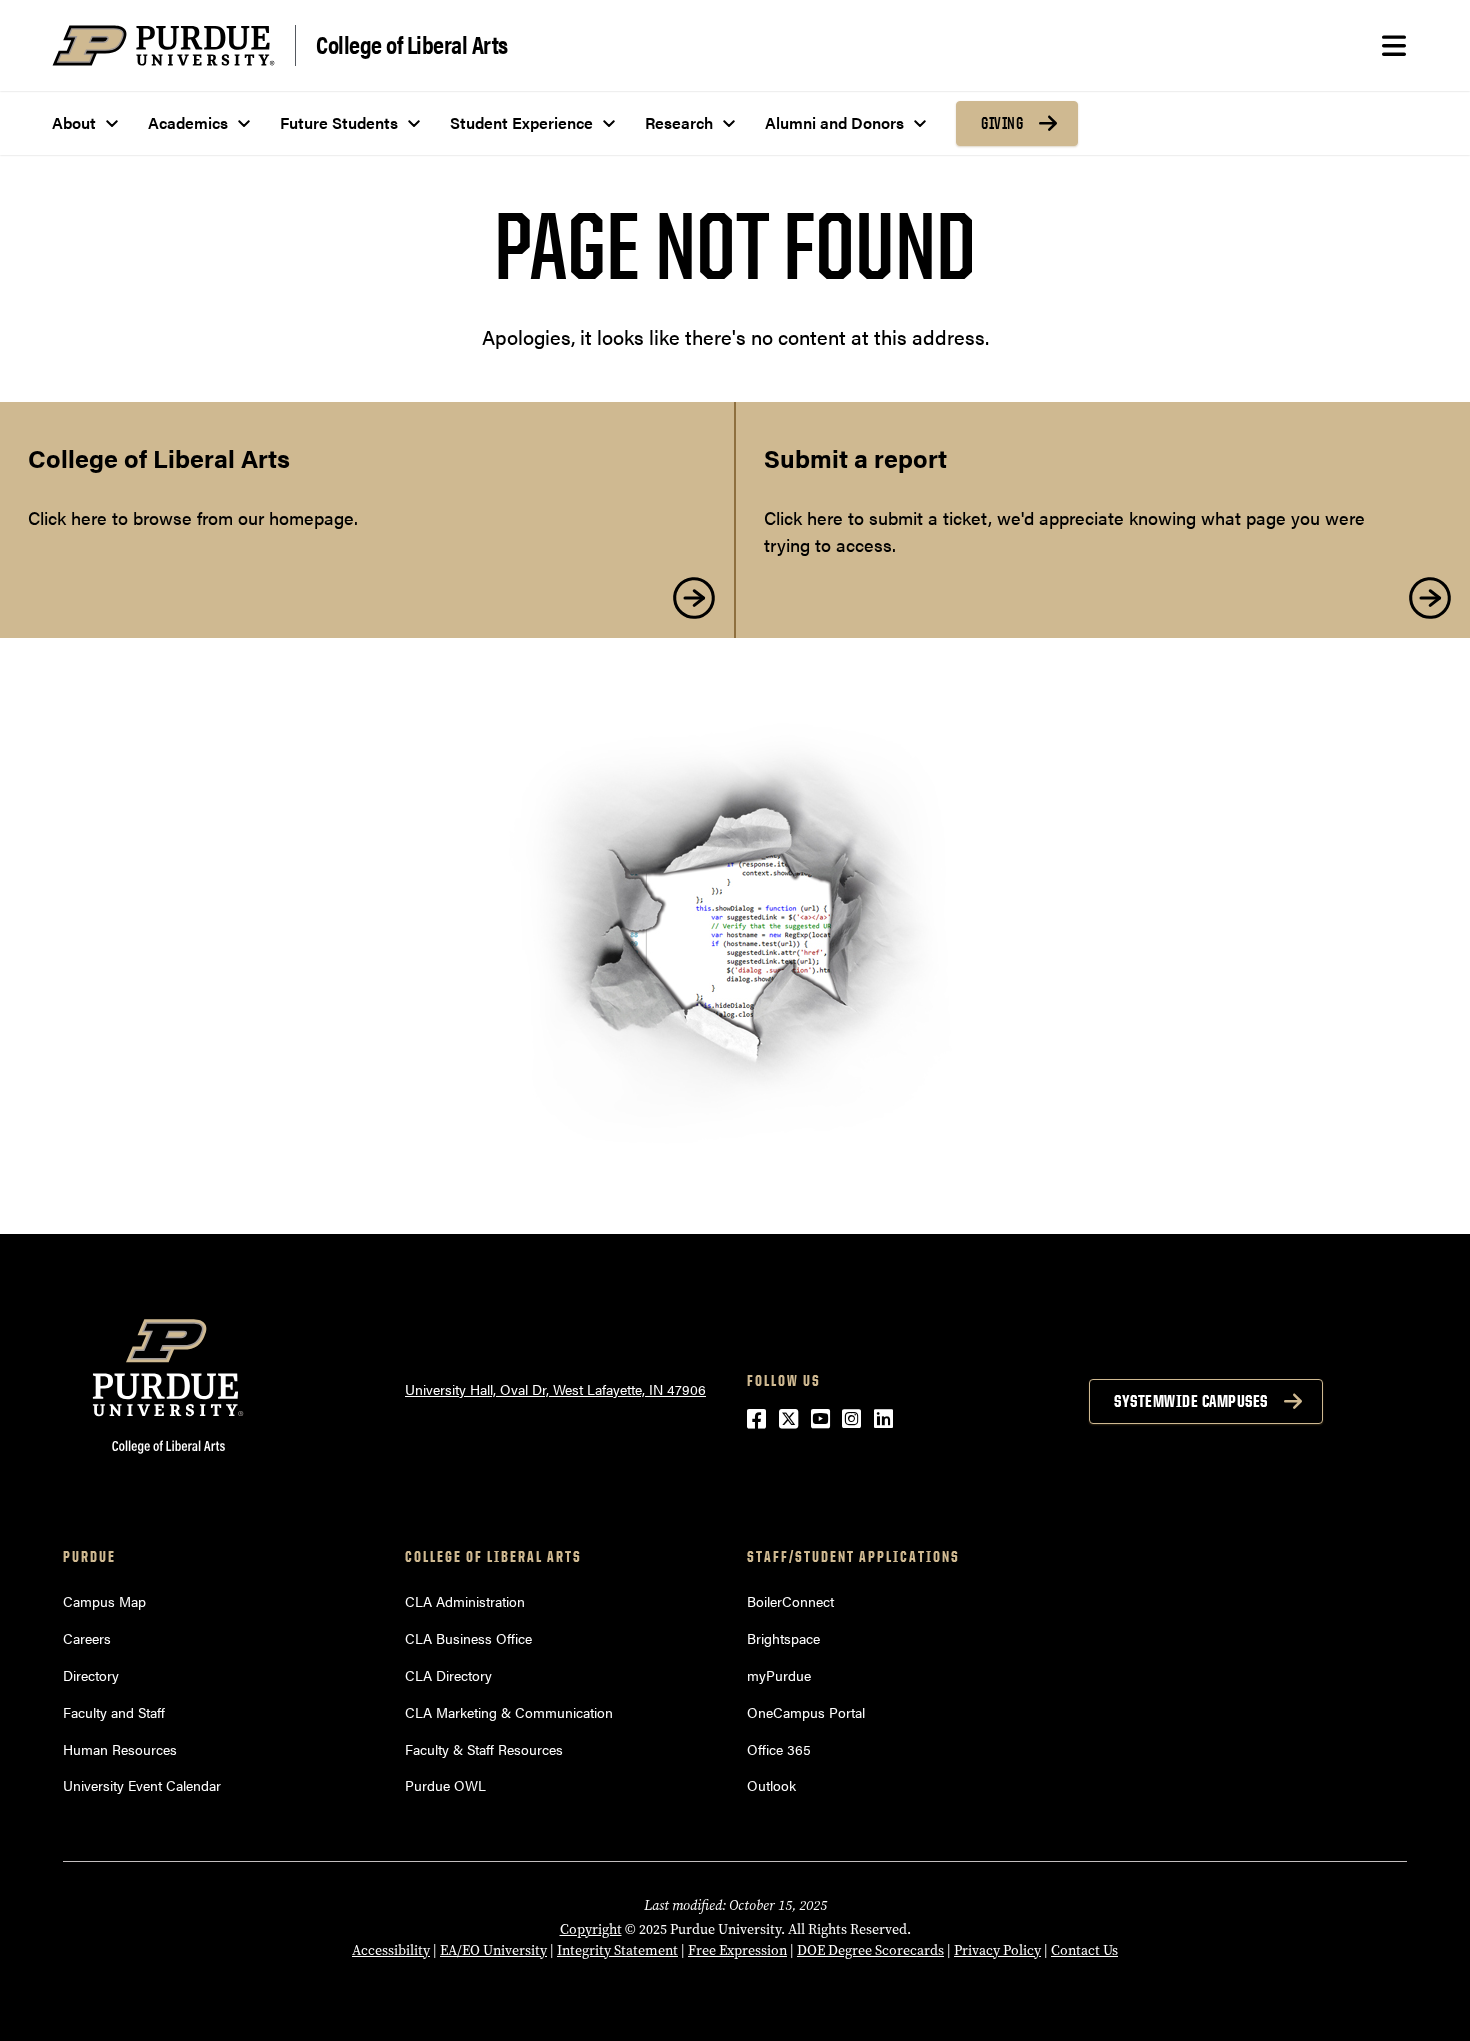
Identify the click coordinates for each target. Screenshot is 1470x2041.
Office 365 (779, 1749)
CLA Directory (448, 1675)
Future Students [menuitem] (339, 122)
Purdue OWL (445, 1785)
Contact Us (1084, 1950)
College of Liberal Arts (412, 43)
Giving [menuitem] (1002, 123)
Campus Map (104, 1601)
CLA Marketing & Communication (509, 1712)
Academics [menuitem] (188, 122)
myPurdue (779, 1675)
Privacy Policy (997, 1950)
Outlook (771, 1785)
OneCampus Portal (806, 1712)
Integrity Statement (617, 1950)
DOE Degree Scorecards (870, 1950)
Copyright (591, 1929)
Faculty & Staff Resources (484, 1749)
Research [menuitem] (679, 122)
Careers (87, 1638)
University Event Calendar (142, 1785)
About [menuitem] (74, 122)
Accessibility (391, 1950)
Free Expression (737, 1950)
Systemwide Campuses (1191, 1401)
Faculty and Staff (114, 1712)
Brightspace (783, 1638)
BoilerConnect (790, 1601)
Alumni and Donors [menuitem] (834, 122)
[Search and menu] (1394, 46)
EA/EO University (493, 1950)
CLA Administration (465, 1601)
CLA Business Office (468, 1638)
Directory (91, 1675)
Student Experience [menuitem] (521, 122)
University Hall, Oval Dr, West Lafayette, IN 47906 (555, 1389)
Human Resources (120, 1749)
